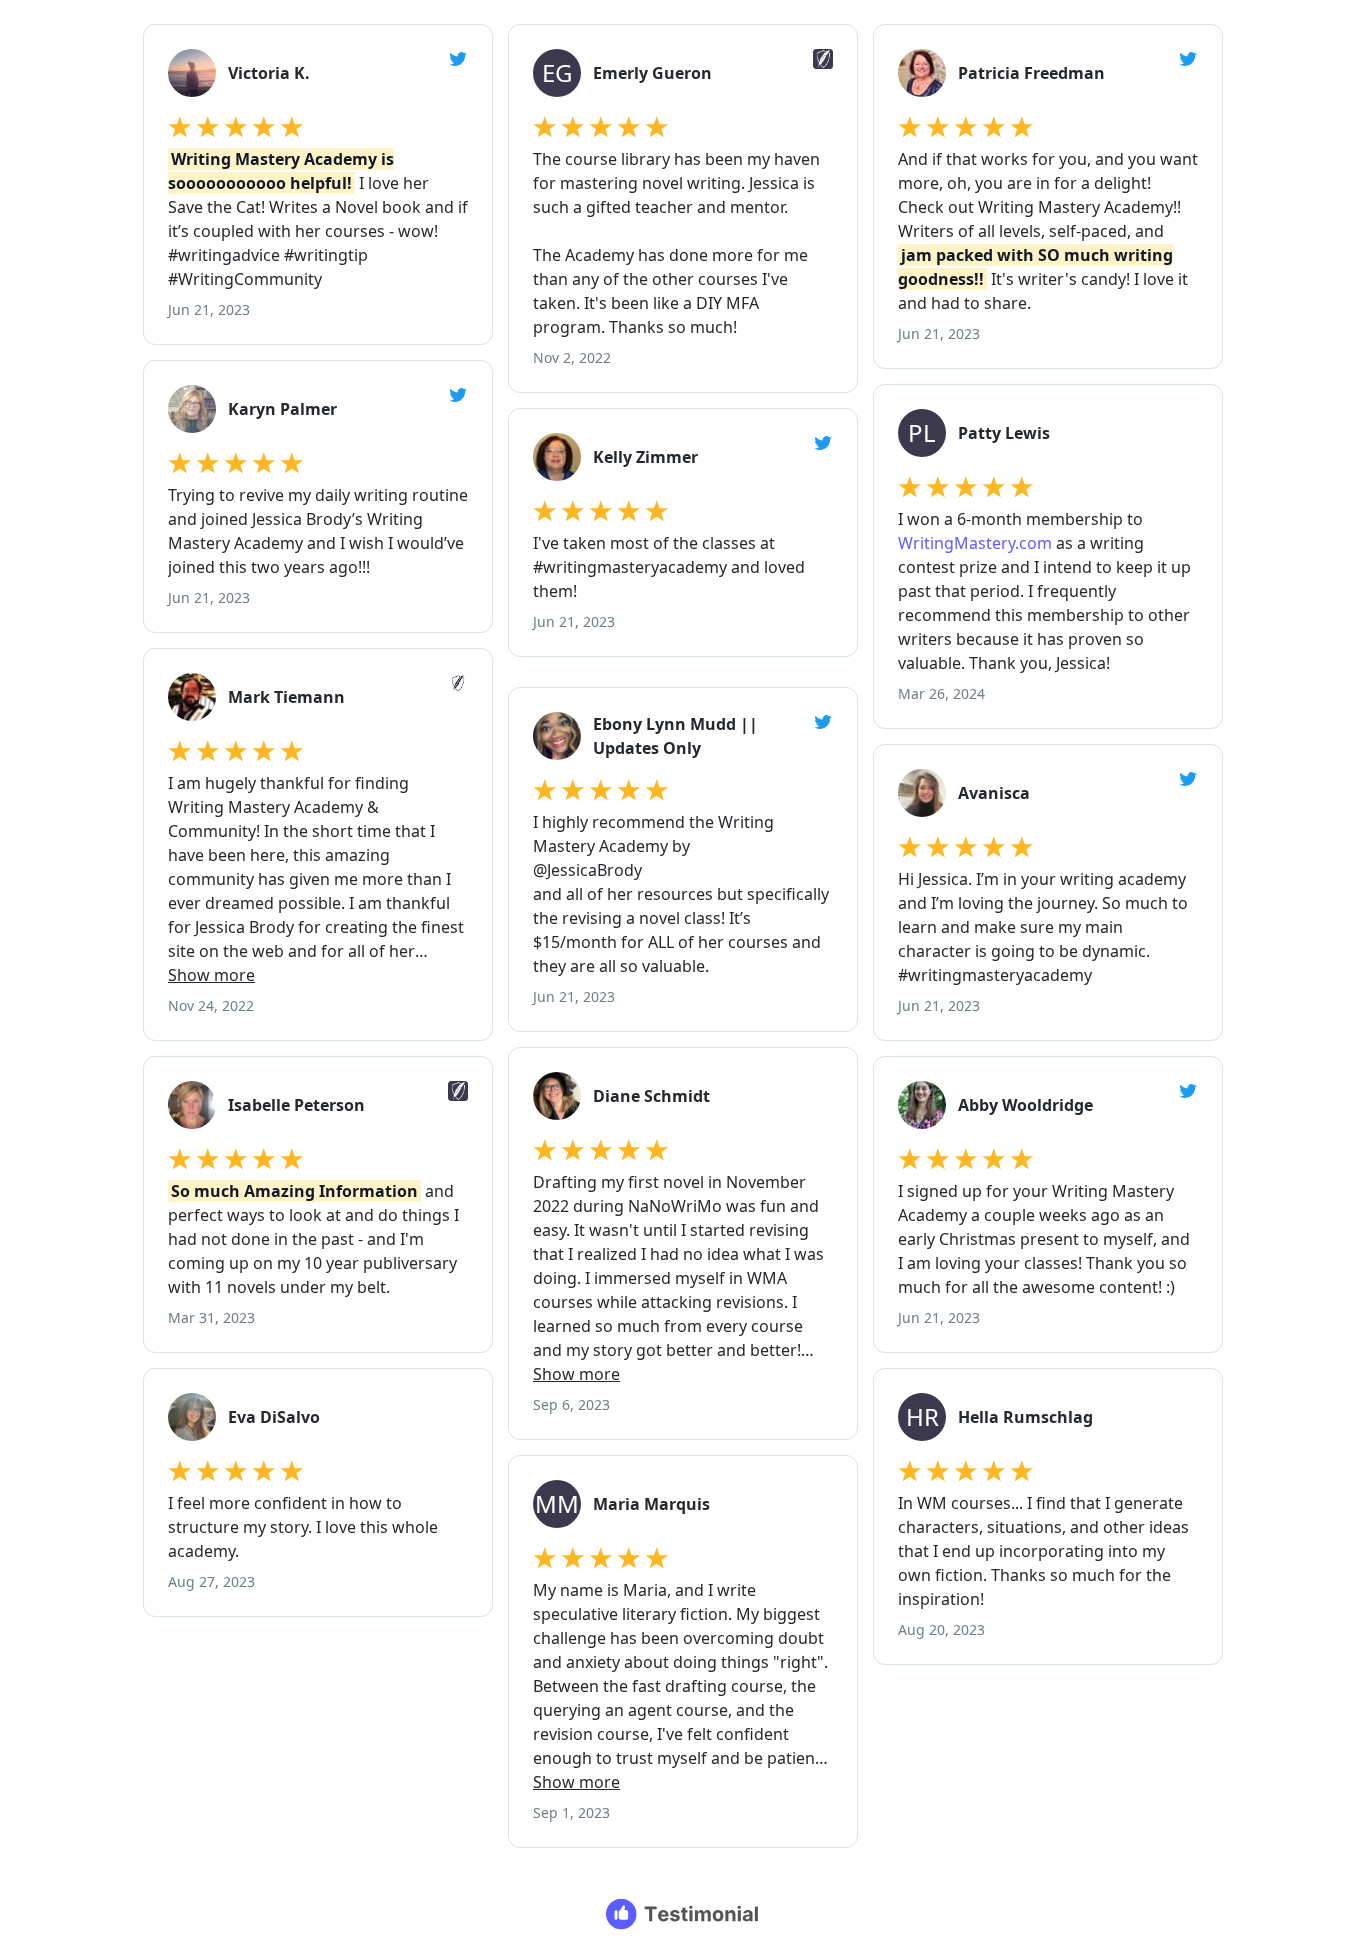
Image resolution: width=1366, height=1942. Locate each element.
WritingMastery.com (975, 543)
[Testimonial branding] (683, 1914)
